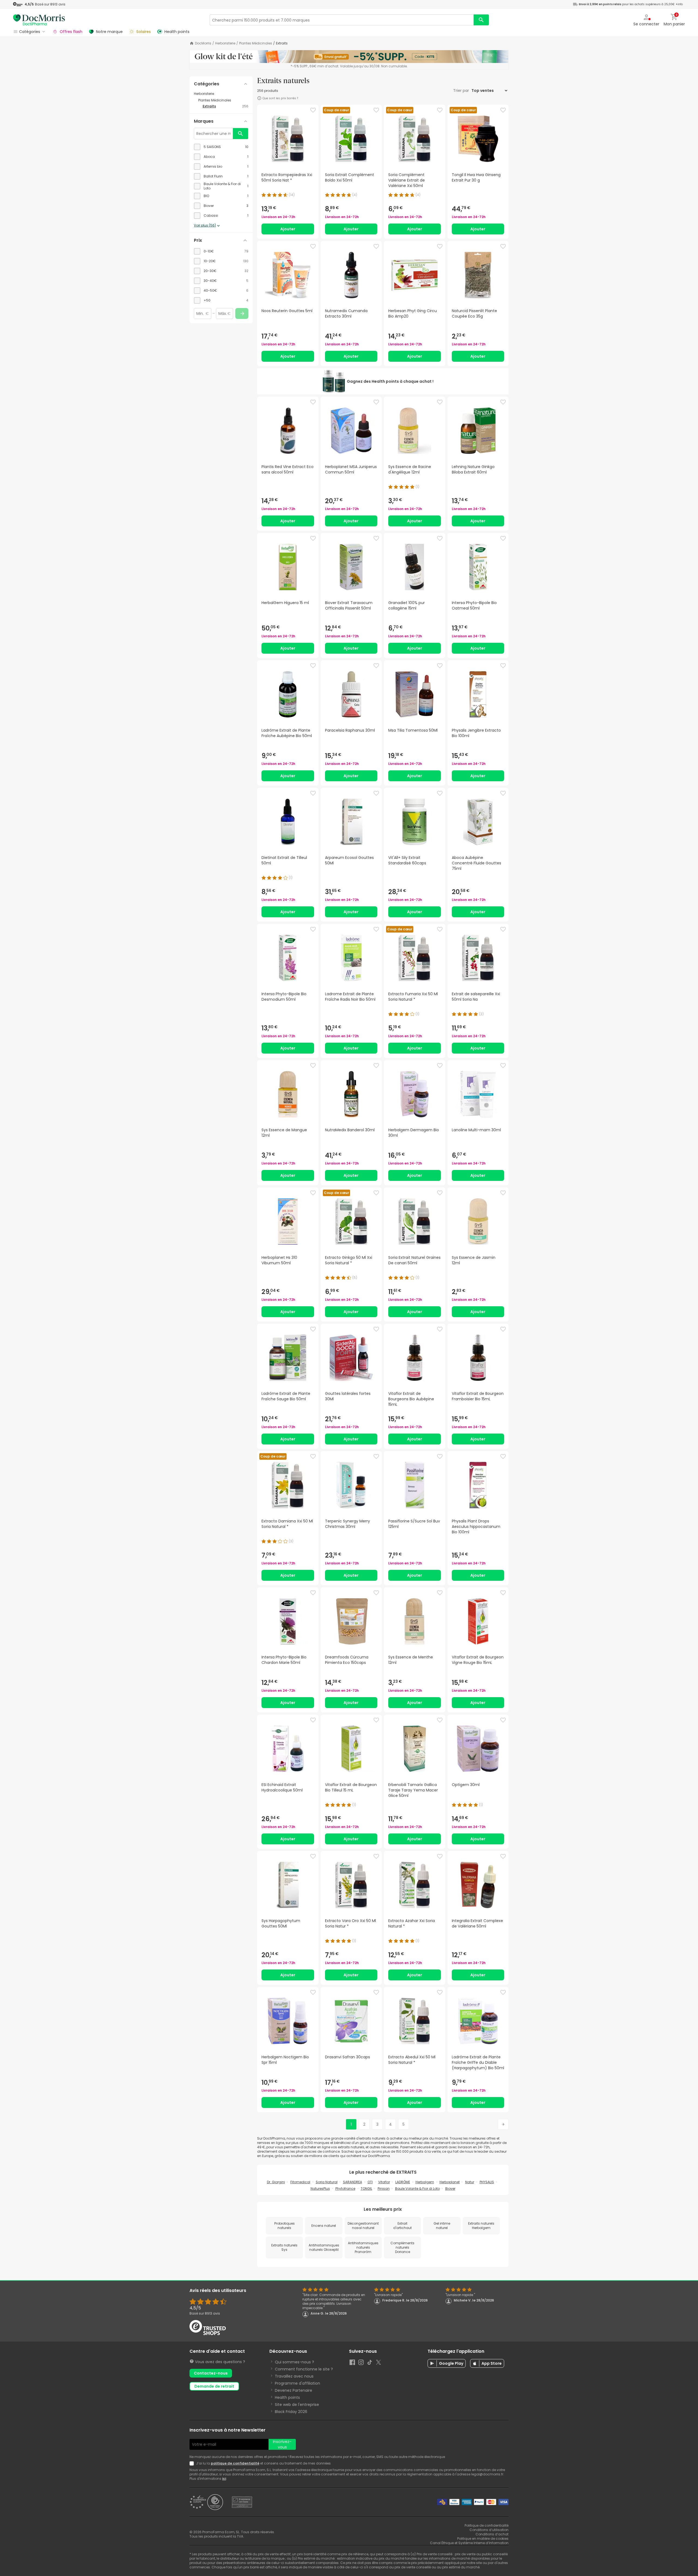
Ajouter (288, 229)
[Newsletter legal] (193, 2463)
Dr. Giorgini (276, 2182)
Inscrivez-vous (282, 2444)
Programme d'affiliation (297, 2383)
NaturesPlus (320, 2189)
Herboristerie (225, 43)
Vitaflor (384, 2182)
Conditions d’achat (492, 2534)
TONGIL (366, 2189)
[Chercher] (481, 20)
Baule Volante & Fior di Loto (417, 2189)
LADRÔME (403, 2182)
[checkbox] (221, 147)
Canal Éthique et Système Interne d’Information (469, 2543)
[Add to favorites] (313, 110)
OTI (370, 2182)
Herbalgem (425, 2182)
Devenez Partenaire (294, 2390)
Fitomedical (300, 2182)
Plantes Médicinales (256, 43)
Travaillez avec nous (294, 2376)
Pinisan (384, 2189)
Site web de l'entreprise (297, 2405)
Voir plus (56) (205, 225)
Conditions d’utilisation (489, 2530)
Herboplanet (450, 2182)
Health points (287, 2397)
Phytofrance (345, 2189)
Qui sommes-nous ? (294, 2362)
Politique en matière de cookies (483, 2539)
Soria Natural (327, 2182)
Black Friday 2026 (291, 2412)
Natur (470, 2182)
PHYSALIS (487, 2182)
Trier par (462, 91)
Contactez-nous (211, 2373)
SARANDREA (353, 2182)
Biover (450, 2189)
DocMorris (203, 43)
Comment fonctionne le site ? (304, 2369)
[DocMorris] (39, 20)
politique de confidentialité (235, 2463)
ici (224, 2479)
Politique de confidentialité (487, 2525)
